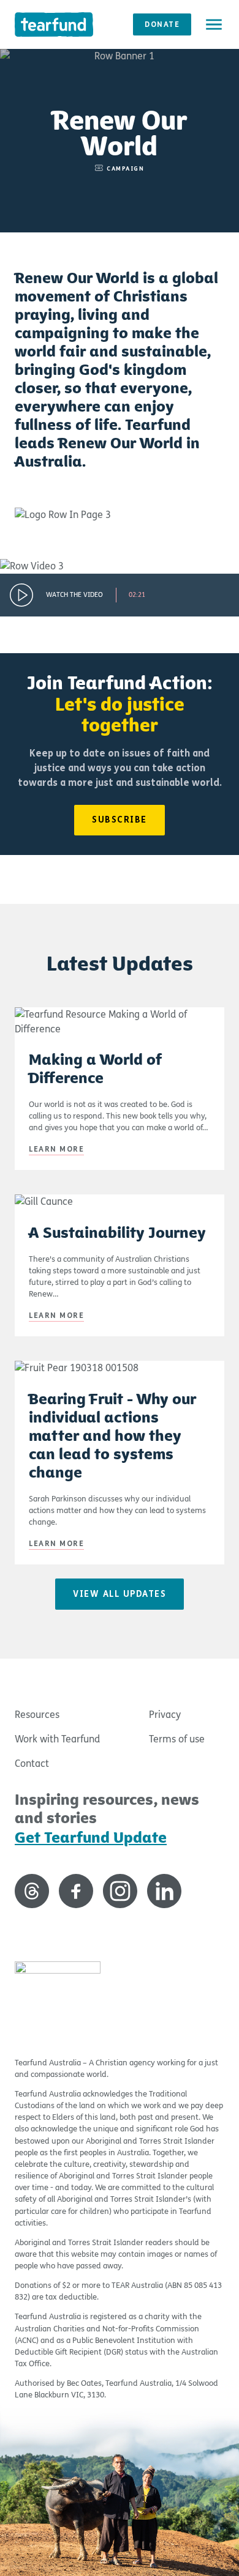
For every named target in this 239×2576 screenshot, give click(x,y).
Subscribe (120, 820)
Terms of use (177, 1739)
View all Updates (120, 1594)
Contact (32, 1764)
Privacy (165, 1715)
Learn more (56, 1149)
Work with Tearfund (57, 1739)
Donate (162, 24)
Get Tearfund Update (91, 1838)
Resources (37, 1715)
